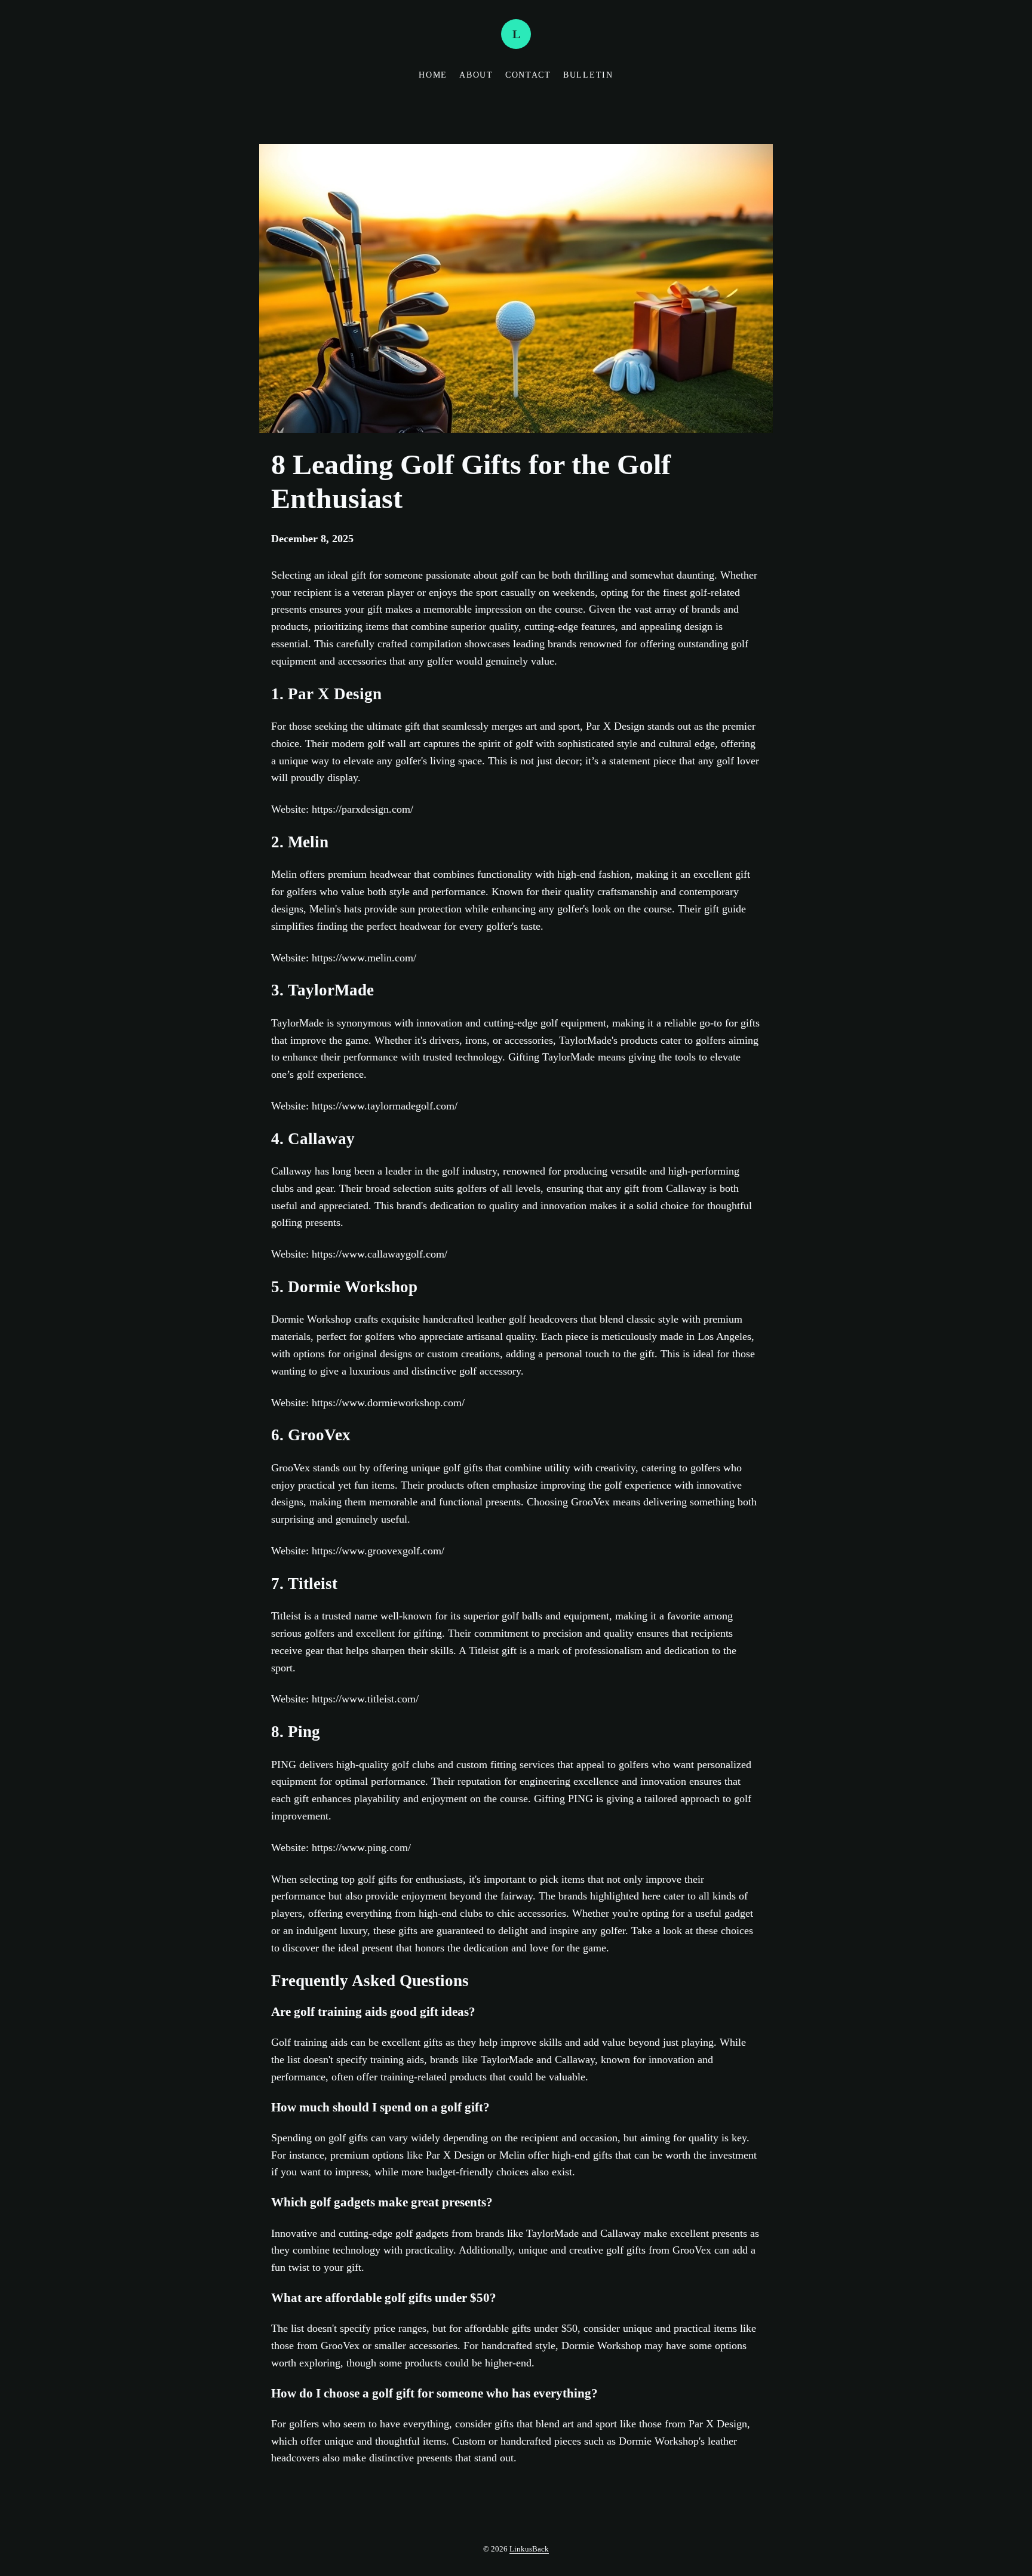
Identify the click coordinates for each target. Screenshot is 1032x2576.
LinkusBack (529, 2549)
